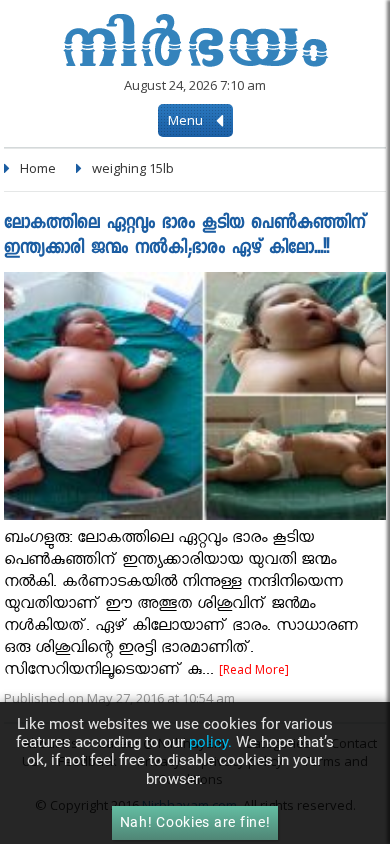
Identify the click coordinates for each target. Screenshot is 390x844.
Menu (187, 120)
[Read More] (254, 669)
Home (38, 168)
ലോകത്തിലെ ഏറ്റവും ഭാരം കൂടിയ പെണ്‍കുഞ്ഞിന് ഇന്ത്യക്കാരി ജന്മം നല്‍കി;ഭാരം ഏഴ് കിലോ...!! (185, 237)
